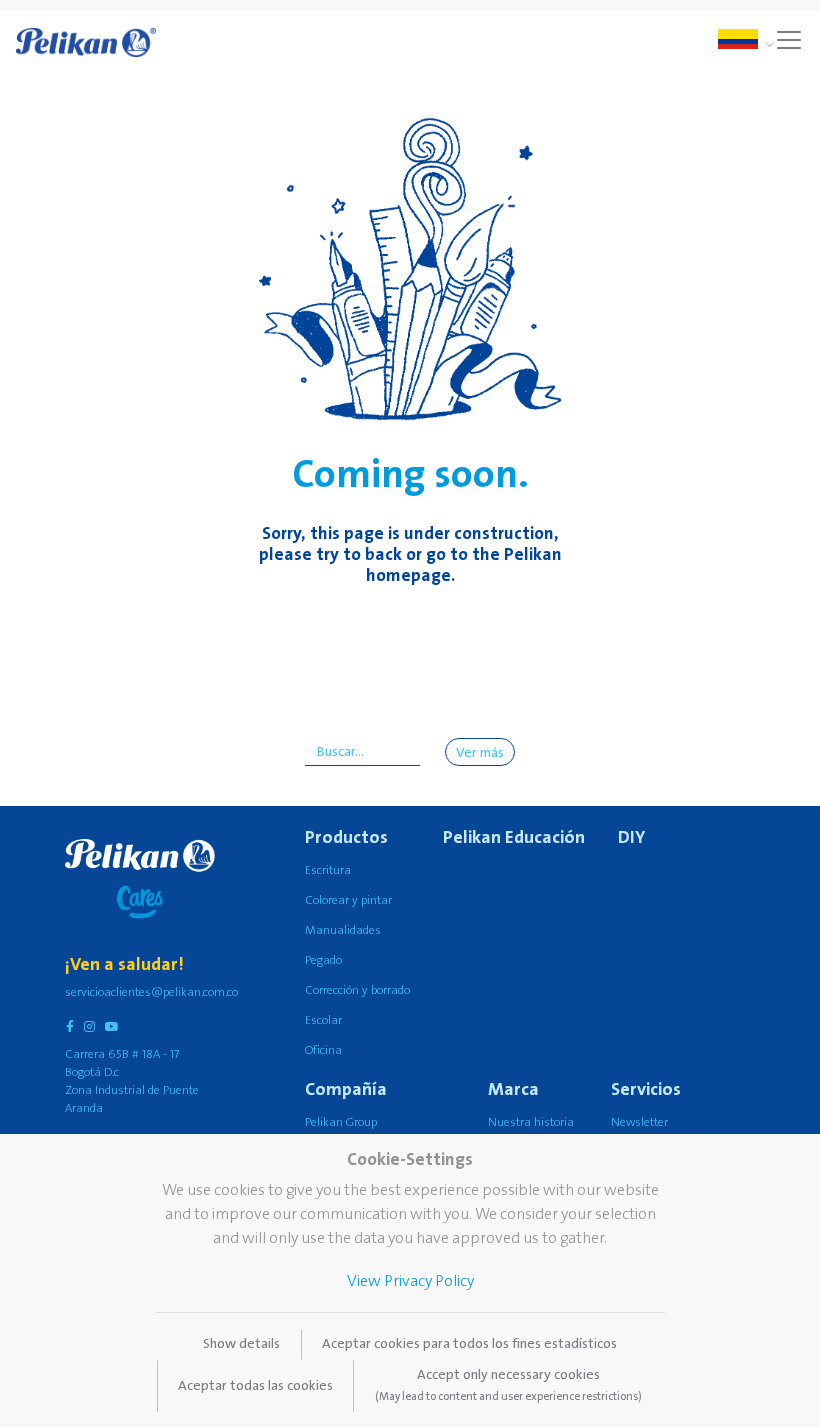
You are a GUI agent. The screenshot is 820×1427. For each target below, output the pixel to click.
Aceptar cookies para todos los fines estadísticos (469, 1344)
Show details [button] (241, 1344)
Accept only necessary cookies (508, 1385)
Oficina (323, 1050)
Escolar (323, 1020)
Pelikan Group (341, 1122)
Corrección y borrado (357, 990)
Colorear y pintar (348, 900)
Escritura (328, 870)
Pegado (323, 960)
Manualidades (343, 930)
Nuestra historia (531, 1122)
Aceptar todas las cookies (255, 1386)
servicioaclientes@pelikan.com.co (151, 992)
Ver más (480, 753)
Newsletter (639, 1122)
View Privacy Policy (410, 1281)
